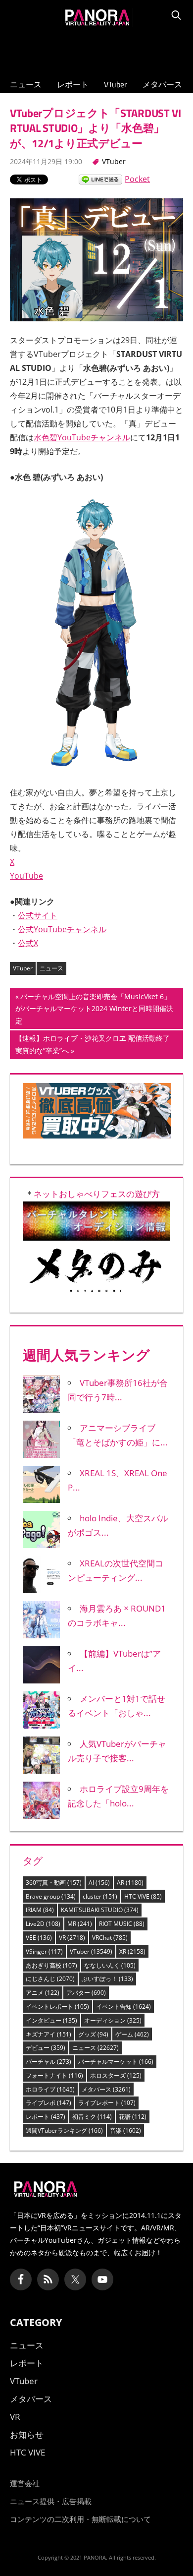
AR (130, 1883)
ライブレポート (107, 2103)
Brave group (51, 1896)
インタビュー (51, 2020)
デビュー (46, 2048)
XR (132, 1951)
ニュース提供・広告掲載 (51, 2501)
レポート (73, 84)
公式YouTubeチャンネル (62, 929)
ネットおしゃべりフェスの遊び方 (97, 1194)
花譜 (133, 2117)
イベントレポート (57, 2007)
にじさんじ (50, 1979)
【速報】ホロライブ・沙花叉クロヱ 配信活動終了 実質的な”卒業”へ (92, 1046)
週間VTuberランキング (64, 2130)
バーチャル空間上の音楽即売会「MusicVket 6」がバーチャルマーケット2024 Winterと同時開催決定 (94, 1010)
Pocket (137, 179)
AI (99, 1883)
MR (80, 1924)
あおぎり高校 (51, 1965)
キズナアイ (48, 2034)
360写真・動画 (54, 1883)
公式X (28, 943)
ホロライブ (50, 2089)
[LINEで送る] (100, 179)
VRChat (110, 1938)
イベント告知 (123, 2007)
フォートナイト (54, 2075)
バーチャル (48, 2062)
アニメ (43, 1993)
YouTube (26, 876)
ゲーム (132, 2034)
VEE (39, 1938)
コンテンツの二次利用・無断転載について (80, 2519)
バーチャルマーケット (116, 2062)
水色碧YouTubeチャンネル (82, 437)
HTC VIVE (143, 1896)
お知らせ (27, 2434)
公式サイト (38, 915)
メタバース (162, 84)
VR (72, 1938)
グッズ (93, 2034)
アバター (86, 1993)
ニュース (26, 84)
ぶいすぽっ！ (107, 1979)
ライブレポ (48, 2103)
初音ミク (92, 2117)
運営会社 (25, 2483)
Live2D (43, 1924)
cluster (100, 1896)
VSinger (44, 1951)
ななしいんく (110, 1965)
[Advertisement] (96, 50)
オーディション (113, 2020)
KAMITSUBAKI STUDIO (100, 1910)
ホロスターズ (116, 2075)
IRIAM (40, 1910)
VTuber (116, 84)
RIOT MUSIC (122, 1924)
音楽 (125, 2130)
